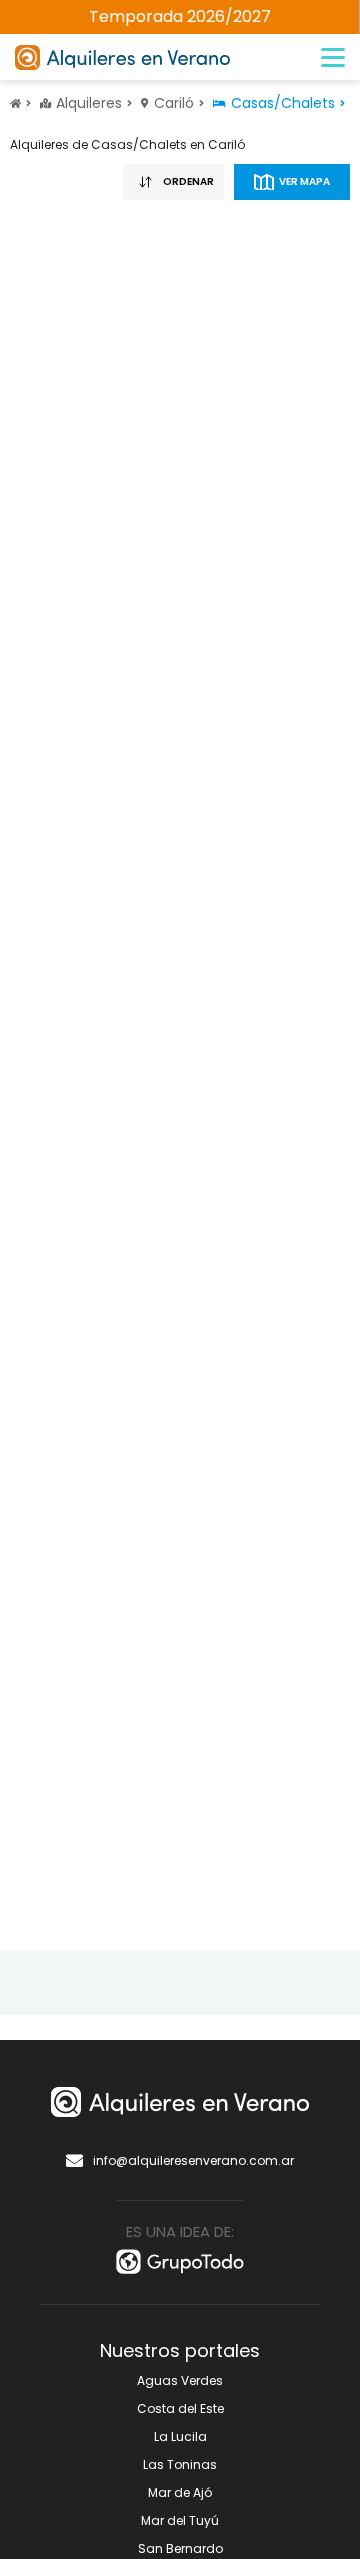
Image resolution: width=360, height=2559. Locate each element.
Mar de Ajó (180, 2492)
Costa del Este (180, 2408)
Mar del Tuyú (180, 2520)
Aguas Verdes (180, 2380)
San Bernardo (180, 2548)
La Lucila (180, 2436)
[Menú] (333, 58)
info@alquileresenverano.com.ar (193, 2160)
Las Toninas (180, 2464)
